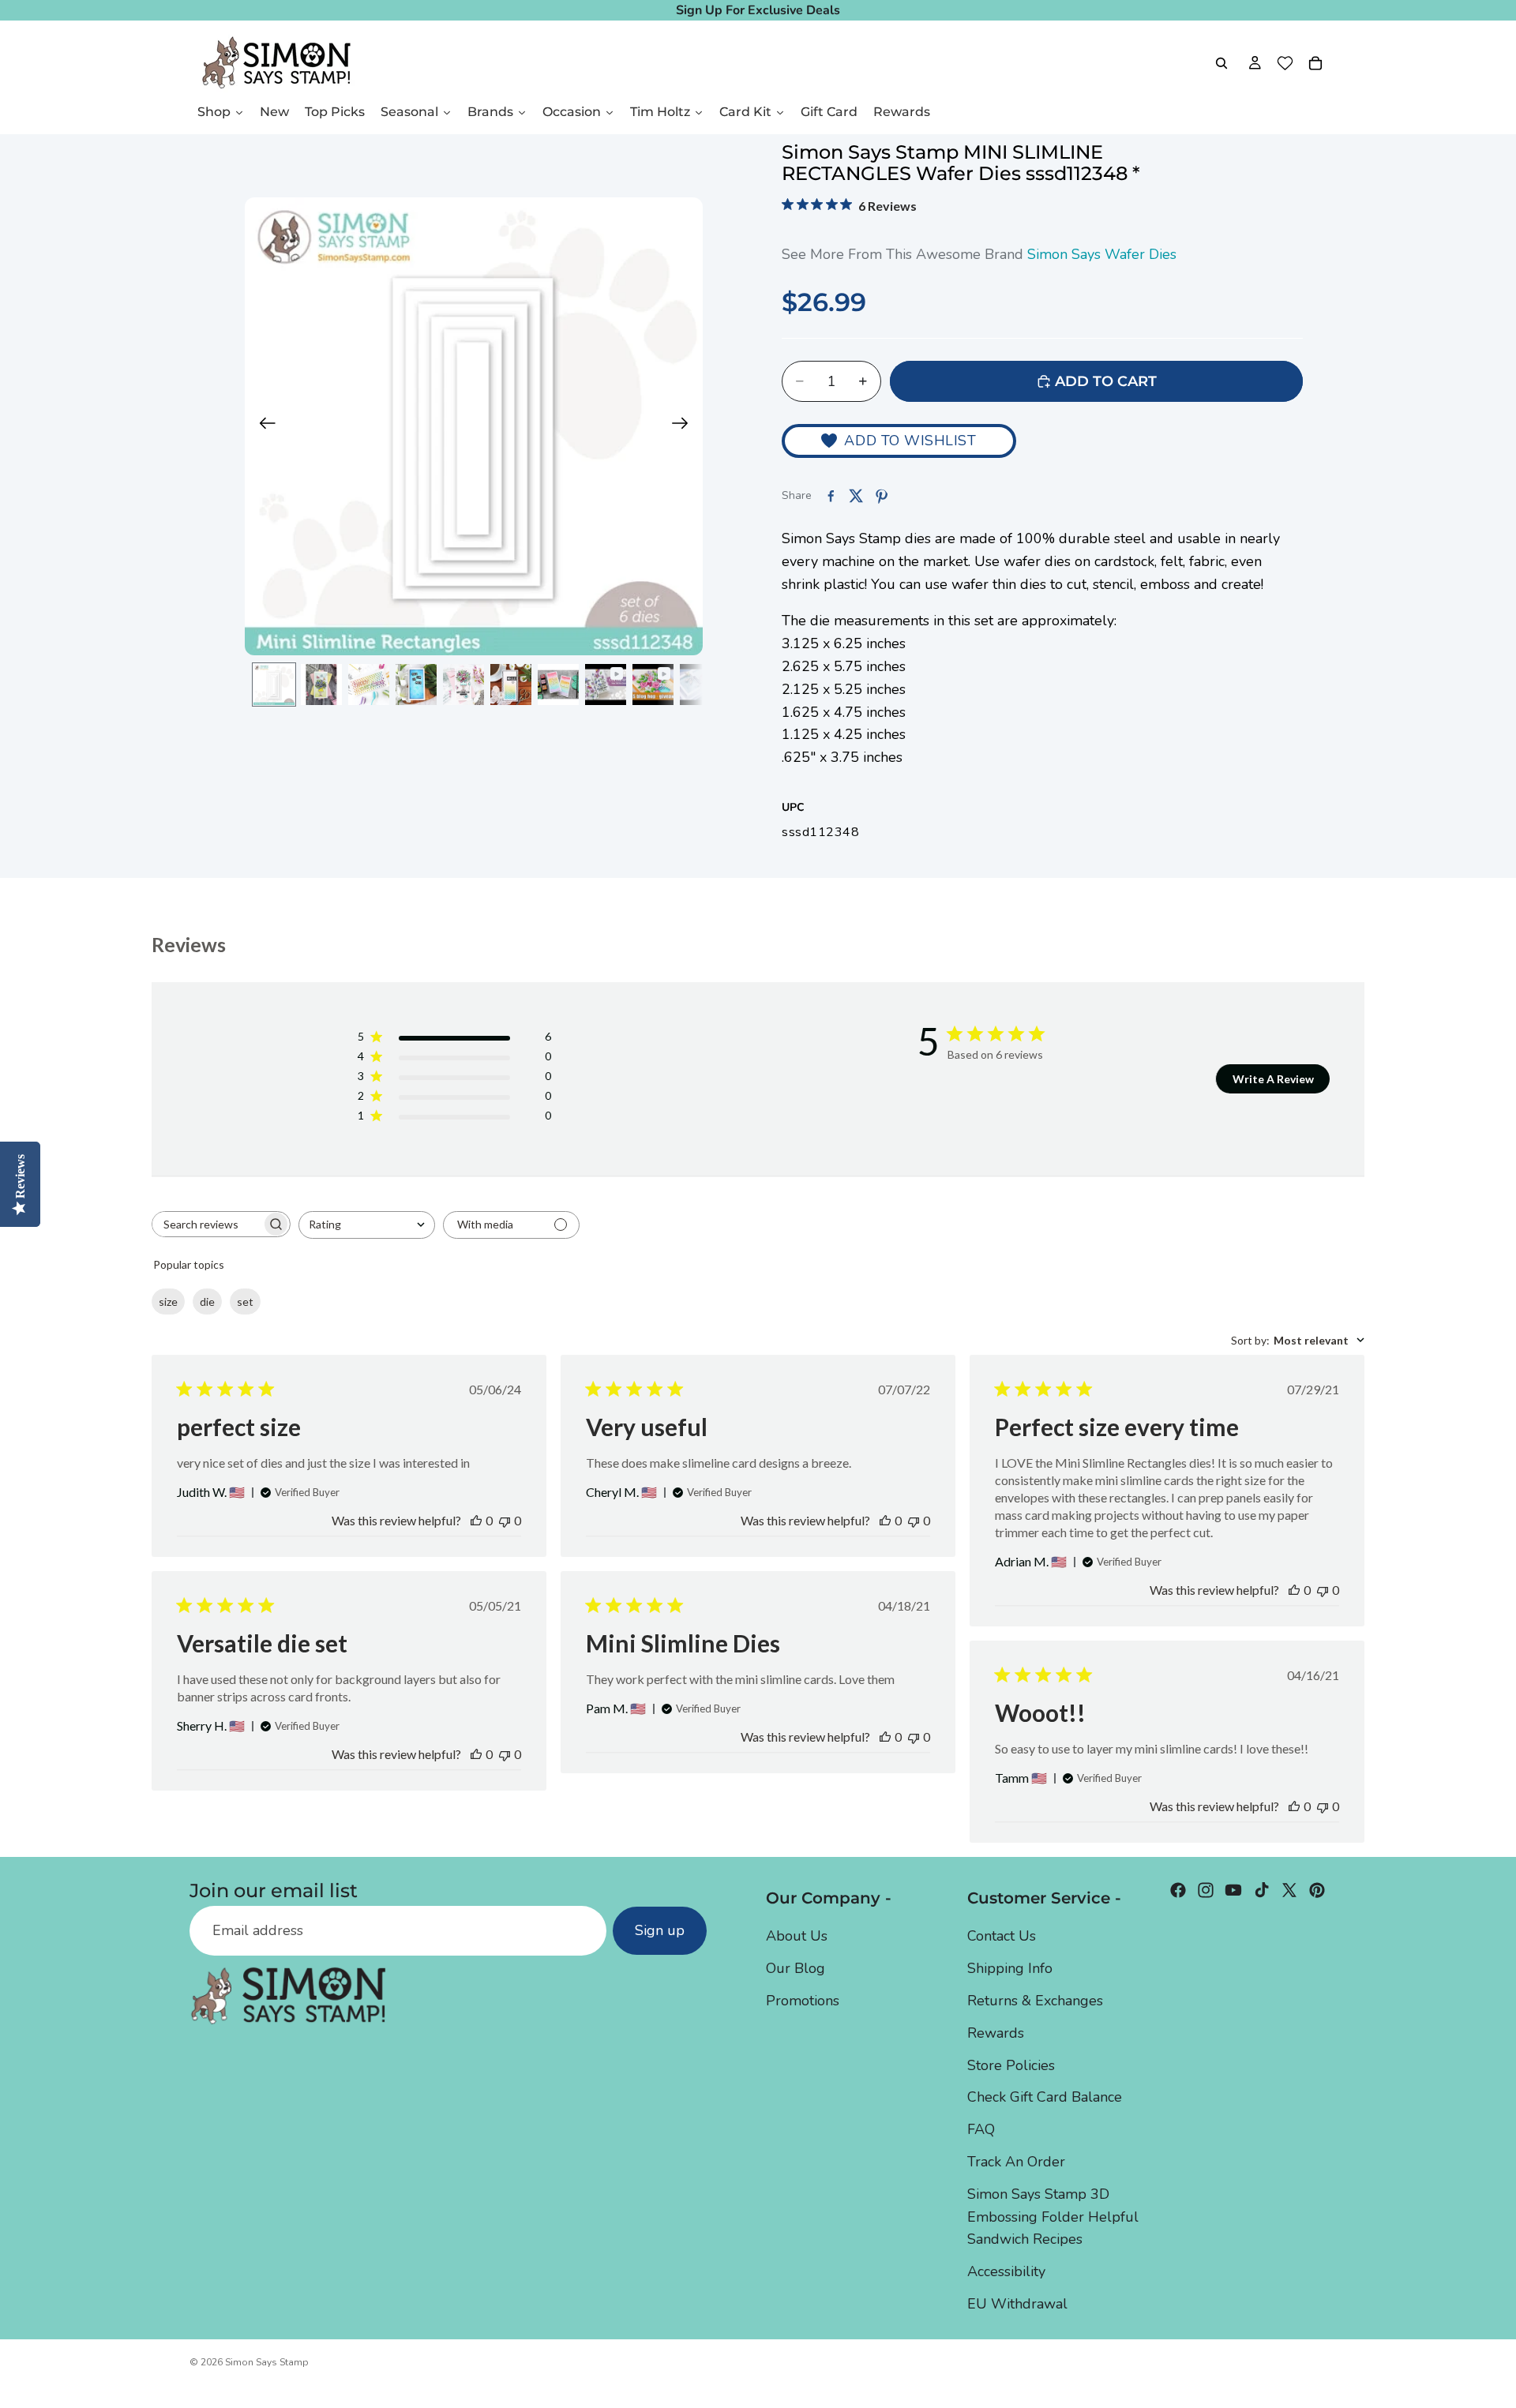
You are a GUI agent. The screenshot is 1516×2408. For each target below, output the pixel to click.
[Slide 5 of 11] (463, 685)
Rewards (996, 2033)
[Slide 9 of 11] (653, 685)
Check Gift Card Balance (1045, 2098)
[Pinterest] (1317, 1890)
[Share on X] (856, 496)
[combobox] (367, 1225)
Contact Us (1002, 1937)
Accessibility (1006, 2271)
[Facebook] (1178, 1890)
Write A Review (1273, 1079)
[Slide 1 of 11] (274, 685)
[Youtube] (1233, 1890)
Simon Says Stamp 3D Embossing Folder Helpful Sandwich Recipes (1053, 2217)
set (245, 1302)
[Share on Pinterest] (881, 496)
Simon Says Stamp (267, 2362)
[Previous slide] (263, 426)
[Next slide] (685, 426)
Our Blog (796, 1968)
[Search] (1221, 63)
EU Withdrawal (1017, 2304)
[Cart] (1315, 63)
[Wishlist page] (1285, 63)
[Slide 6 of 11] (511, 685)
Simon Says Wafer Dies (1102, 254)
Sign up (660, 1931)
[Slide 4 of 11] (416, 685)
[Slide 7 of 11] (558, 685)
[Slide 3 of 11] (369, 685)
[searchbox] (207, 1224)
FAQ (981, 2129)
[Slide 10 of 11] (700, 685)
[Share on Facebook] (831, 496)
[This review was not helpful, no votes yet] (505, 1520)
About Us (797, 1937)
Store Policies (1011, 2065)
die (207, 1302)
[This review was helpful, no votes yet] (476, 1520)
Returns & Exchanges (1035, 2001)
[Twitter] (1289, 1890)
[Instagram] (1206, 1890)
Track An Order (1016, 2162)
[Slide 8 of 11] (606, 685)
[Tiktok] (1262, 1890)
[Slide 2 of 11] (321, 685)
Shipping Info (1010, 1968)
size (168, 1302)
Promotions (803, 2001)
